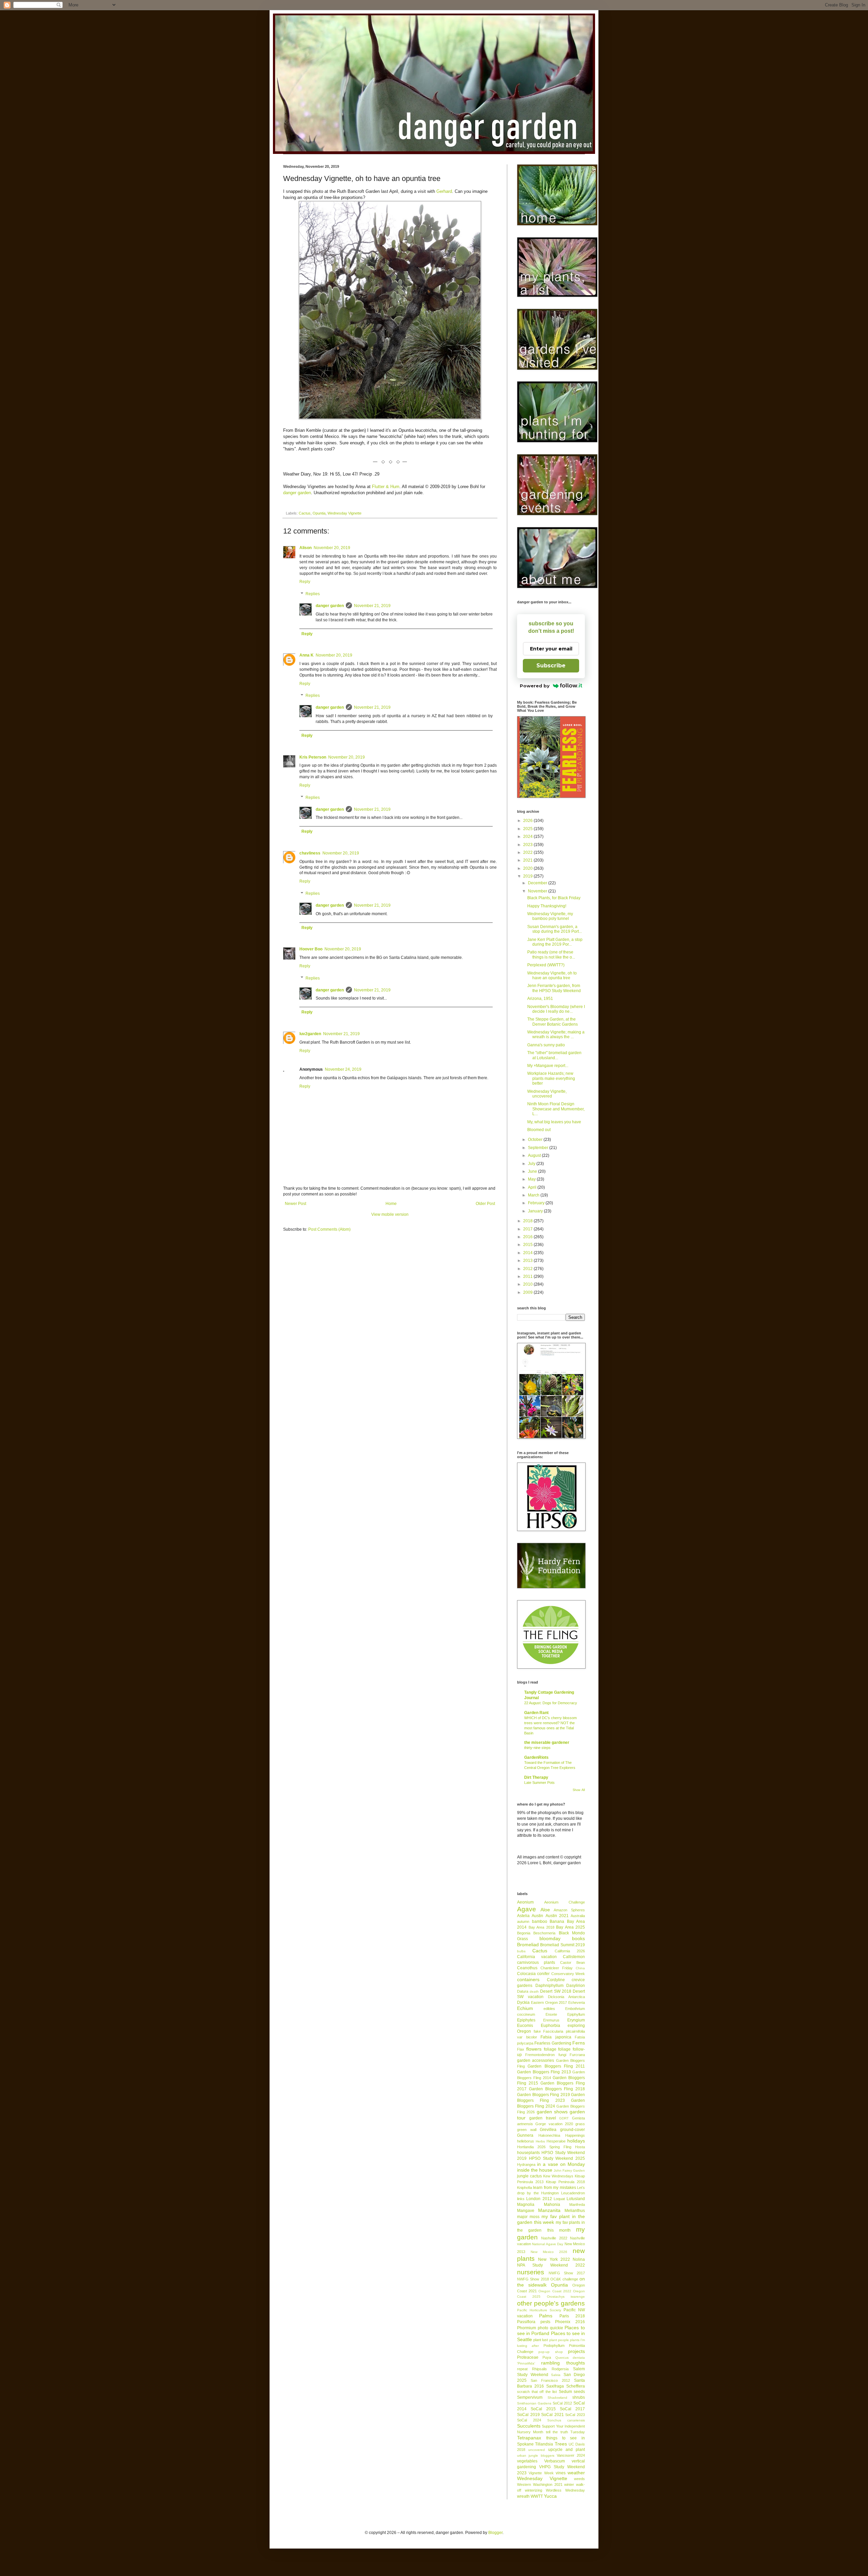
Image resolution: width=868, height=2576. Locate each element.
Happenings (575, 2135)
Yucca (550, 2496)
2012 (528, 1269)
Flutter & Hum (386, 487)
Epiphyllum (576, 2014)
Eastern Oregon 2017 (549, 2003)
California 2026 (570, 1951)
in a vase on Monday (561, 2164)
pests (545, 2322)
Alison (305, 548)
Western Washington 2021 (540, 2484)
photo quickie (550, 2328)
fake (537, 2031)
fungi (562, 2055)
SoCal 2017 (572, 2409)
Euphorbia (550, 2026)
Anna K (307, 655)
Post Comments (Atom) (329, 1229)
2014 (528, 1253)
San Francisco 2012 (550, 2380)
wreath (523, 2496)
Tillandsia (544, 2444)
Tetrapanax (529, 2438)
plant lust (541, 2340)
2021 (528, 860)
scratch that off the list (537, 2392)
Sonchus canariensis (566, 2420)
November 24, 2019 (343, 1069)
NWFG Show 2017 (567, 2273)
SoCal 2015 (543, 2409)
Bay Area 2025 (570, 1927)
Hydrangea (526, 2165)
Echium (525, 2008)
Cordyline (556, 1980)
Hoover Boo (311, 949)
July (532, 1164)
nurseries (531, 2272)
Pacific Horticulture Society (539, 2310)
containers (528, 1979)
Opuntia (319, 513)
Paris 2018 (572, 2316)
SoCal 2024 (529, 2420)
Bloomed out (539, 1130)
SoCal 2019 (528, 2415)
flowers (534, 2049)
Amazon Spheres (569, 1910)
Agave (527, 1909)
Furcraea (577, 2055)
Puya (547, 2357)
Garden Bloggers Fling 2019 (544, 2095)
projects (576, 2351)
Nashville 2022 (554, 2238)
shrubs (579, 2397)
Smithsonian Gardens (534, 2403)
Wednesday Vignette (344, 513)
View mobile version (390, 1214)
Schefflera (576, 2386)
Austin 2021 (557, 1916)
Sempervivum (530, 2397)
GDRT (564, 2118)
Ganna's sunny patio (546, 1045)
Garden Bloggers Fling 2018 (557, 2089)
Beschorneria (544, 1933)
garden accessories (536, 2060)
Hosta (580, 2147)
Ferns (579, 2043)
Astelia (523, 1916)
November (538, 891)
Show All (579, 1790)
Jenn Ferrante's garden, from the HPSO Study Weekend (554, 988)
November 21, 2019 (372, 606)
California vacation (537, 1957)
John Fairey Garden (569, 2170)
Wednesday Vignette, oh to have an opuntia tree (552, 975)
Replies (313, 594)
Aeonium (525, 1902)
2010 (528, 1284)
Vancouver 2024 (571, 2455)
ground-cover (573, 2130)
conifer (543, 1974)
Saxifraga (555, 2386)
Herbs (540, 2141)
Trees (561, 2444)
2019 (528, 876)
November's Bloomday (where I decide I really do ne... (556, 1009)
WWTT (537, 2496)
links (521, 2199)
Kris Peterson (313, 757)
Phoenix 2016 (570, 2322)
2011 (528, 1276)
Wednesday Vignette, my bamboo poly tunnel (550, 916)
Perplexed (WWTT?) (546, 965)
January (536, 1211)
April (533, 1187)
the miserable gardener (547, 1743)
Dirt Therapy (536, 1777)
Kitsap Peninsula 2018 (565, 2182)
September (539, 1148)
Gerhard (444, 191)
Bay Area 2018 (541, 1927)
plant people (559, 2340)
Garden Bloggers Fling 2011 (556, 2066)
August (535, 1155)
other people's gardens (551, 2303)
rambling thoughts (563, 2363)
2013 (528, 1261)
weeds (579, 2479)
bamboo (540, 1921)
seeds (579, 2392)
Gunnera (525, 2135)
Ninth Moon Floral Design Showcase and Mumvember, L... (556, 1109)
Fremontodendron (540, 2055)
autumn (523, 1921)
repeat (522, 2369)
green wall (527, 2130)
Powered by (535, 686)
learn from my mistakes (554, 2188)
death (534, 1991)
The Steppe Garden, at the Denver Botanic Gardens (553, 1022)
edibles (549, 2009)
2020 (528, 868)
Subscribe (551, 666)
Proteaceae (528, 2357)
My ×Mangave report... (548, 1066)
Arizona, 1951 (540, 999)
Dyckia (523, 2003)
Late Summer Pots (539, 1783)
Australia (578, 1916)
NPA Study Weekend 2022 (551, 2265)
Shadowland (557, 2398)
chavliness (310, 853)
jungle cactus (529, 2176)
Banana (557, 1921)
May (532, 1179)
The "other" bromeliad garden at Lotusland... (554, 1055)
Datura (523, 1991)
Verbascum (555, 2461)
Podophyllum (554, 2346)
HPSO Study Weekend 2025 (557, 2158)
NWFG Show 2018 (533, 2279)
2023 (528, 845)
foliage (550, 2049)
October (536, 1140)
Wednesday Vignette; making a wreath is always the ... (556, 1034)
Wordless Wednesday (565, 2490)
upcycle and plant (567, 2450)
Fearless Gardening (553, 2043)
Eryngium (576, 2020)
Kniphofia (525, 2188)
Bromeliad (528, 1945)
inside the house (535, 2170)
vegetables (527, 2461)
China (580, 1968)
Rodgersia (560, 2369)
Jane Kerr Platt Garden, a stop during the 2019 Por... (555, 942)
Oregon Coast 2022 (555, 2291)
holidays (576, 2141)
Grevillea (548, 2130)
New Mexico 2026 (549, 2252)
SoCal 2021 (553, 2415)
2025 (528, 829)
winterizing (534, 2490)
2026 (528, 821)
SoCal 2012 (562, 2403)
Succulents (529, 2426)
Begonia (524, 1933)
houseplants (528, 2153)
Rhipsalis (539, 2369)
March (534, 1195)
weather (576, 2473)
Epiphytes (526, 2020)
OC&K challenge (564, 2279)
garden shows (552, 2112)
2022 (528, 852)
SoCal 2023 (575, 2415)
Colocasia (526, 1974)
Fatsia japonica (556, 2037)
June (533, 1171)
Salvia (556, 2375)
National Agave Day (548, 2244)
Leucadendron (573, 2193)
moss (535, 2217)
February (537, 1203)
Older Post (485, 1204)
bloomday (550, 1938)
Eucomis (525, 2026)
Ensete (551, 2014)
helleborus (526, 2141)
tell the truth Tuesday (565, 2432)
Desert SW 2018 (556, 1991)
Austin (537, 1916)
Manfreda (577, 2205)
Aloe (545, 1910)
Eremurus (551, 2020)
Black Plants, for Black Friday (554, 898)
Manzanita (549, 2210)
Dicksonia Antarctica (566, 1997)
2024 (528, 837)
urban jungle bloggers (536, 2456)
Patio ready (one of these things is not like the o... (551, 954)
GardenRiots (536, 1757)
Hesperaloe (556, 2141)
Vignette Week (541, 2473)
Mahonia (552, 2205)
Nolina (579, 2259)
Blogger (495, 2533)
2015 (528, 1245)
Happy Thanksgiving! (547, 906)
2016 (528, 1237)
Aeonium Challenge (565, 1902)
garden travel (543, 2118)
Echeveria (577, 2003)
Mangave (526, 2211)
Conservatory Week (568, 1974)
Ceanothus (527, 1968)
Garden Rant (536, 1713)
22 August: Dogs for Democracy (551, 1703)
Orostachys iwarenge (566, 2297)
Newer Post (295, 1204)
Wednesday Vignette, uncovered (547, 1094)
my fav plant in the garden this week (551, 2219)
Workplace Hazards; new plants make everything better (551, 1078)
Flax (521, 2049)
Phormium (527, 2328)
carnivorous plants (536, 1963)
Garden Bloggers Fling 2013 (544, 2072)
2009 (528, 1292)
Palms (546, 2316)
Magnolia (526, 2205)
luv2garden (310, 1034)
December (538, 883)
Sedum (565, 2392)
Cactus (305, 513)
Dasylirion (576, 1986)
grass (580, 2124)
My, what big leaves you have (554, 1122)
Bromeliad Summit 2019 (563, 1945)
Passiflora (526, 2322)
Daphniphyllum (549, 1986)
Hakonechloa (549, 2135)
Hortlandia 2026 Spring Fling (544, 2147)
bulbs (521, 1951)
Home (391, 1204)
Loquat (559, 2199)
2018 (528, 1221)
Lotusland (576, 2199)
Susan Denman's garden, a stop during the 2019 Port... (555, 929)
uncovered (537, 2450)
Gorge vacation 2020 (554, 2124)
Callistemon (574, 1957)
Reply (305, 582)
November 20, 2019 (332, 548)
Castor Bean (573, 1963)
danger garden (297, 493)
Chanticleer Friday (557, 1968)
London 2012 (539, 2199)
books (578, 1938)
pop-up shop (550, 2352)
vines (561, 2473)
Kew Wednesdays (558, 2176)
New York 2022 (554, 2259)
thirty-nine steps (537, 1748)
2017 (528, 1229)
